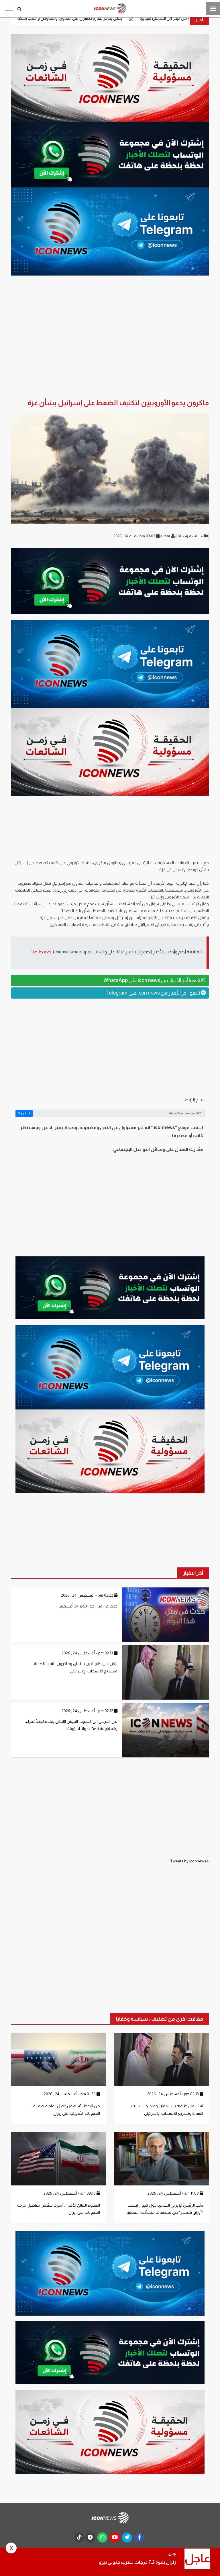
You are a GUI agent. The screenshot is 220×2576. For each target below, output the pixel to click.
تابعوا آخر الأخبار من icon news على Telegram (153, 993)
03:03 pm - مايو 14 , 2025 (135, 536)
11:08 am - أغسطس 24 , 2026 (174, 2193)
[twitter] (127, 2538)
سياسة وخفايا (191, 536)
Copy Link (24, 1113)
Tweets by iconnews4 (189, 1861)
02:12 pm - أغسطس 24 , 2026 (88, 1711)
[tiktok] (79, 2538)
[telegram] (90, 2538)
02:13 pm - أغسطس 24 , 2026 (88, 1653)
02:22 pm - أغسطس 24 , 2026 (88, 1595)
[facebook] (139, 2538)
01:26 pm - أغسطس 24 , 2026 (70, 2094)
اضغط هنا (41, 952)
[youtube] (115, 2538)
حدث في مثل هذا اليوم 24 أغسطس (87, 1606)
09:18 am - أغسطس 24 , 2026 (70, 2193)
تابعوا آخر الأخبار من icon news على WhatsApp (152, 980)
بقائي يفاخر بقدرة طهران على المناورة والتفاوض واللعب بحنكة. (153, 18)
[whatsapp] (102, 2538)
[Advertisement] (110, 1047)
